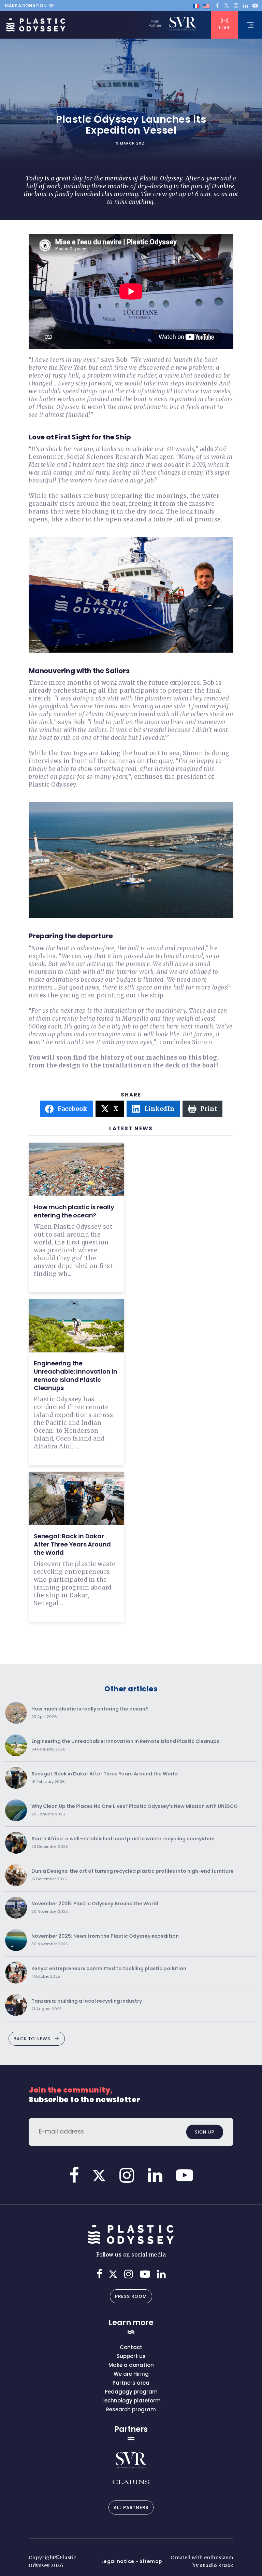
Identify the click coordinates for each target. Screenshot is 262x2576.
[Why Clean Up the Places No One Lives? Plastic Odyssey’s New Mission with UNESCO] (16, 1810)
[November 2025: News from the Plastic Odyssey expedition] (16, 1940)
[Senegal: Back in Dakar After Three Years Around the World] (16, 1778)
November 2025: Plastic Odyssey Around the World (95, 1907)
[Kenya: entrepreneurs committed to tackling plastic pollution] (16, 1973)
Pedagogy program (131, 2392)
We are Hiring (131, 2374)
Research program (131, 2409)
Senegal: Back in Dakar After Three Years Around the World (72, 1544)
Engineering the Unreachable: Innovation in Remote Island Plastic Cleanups (76, 1375)
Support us (131, 2356)
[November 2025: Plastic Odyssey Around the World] (16, 1908)
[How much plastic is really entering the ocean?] (16, 1713)
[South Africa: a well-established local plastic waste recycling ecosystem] (16, 1843)
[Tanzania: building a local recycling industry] (16, 2005)
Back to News (32, 2039)
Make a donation (26, 6)
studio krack (217, 2565)
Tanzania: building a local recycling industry (87, 2005)
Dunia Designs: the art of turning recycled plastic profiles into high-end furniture (133, 1875)
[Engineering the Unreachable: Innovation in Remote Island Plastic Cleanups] (16, 1745)
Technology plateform (131, 2401)
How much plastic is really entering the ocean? (74, 1211)
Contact (131, 2347)
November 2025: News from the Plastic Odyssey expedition (105, 1940)
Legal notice (118, 2561)
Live (224, 28)
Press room (131, 2296)
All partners (131, 2507)
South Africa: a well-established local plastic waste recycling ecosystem (123, 1843)
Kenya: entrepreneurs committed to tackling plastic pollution (109, 1972)
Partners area (131, 2383)
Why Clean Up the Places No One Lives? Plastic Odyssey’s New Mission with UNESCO (135, 1810)
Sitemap (151, 2561)
